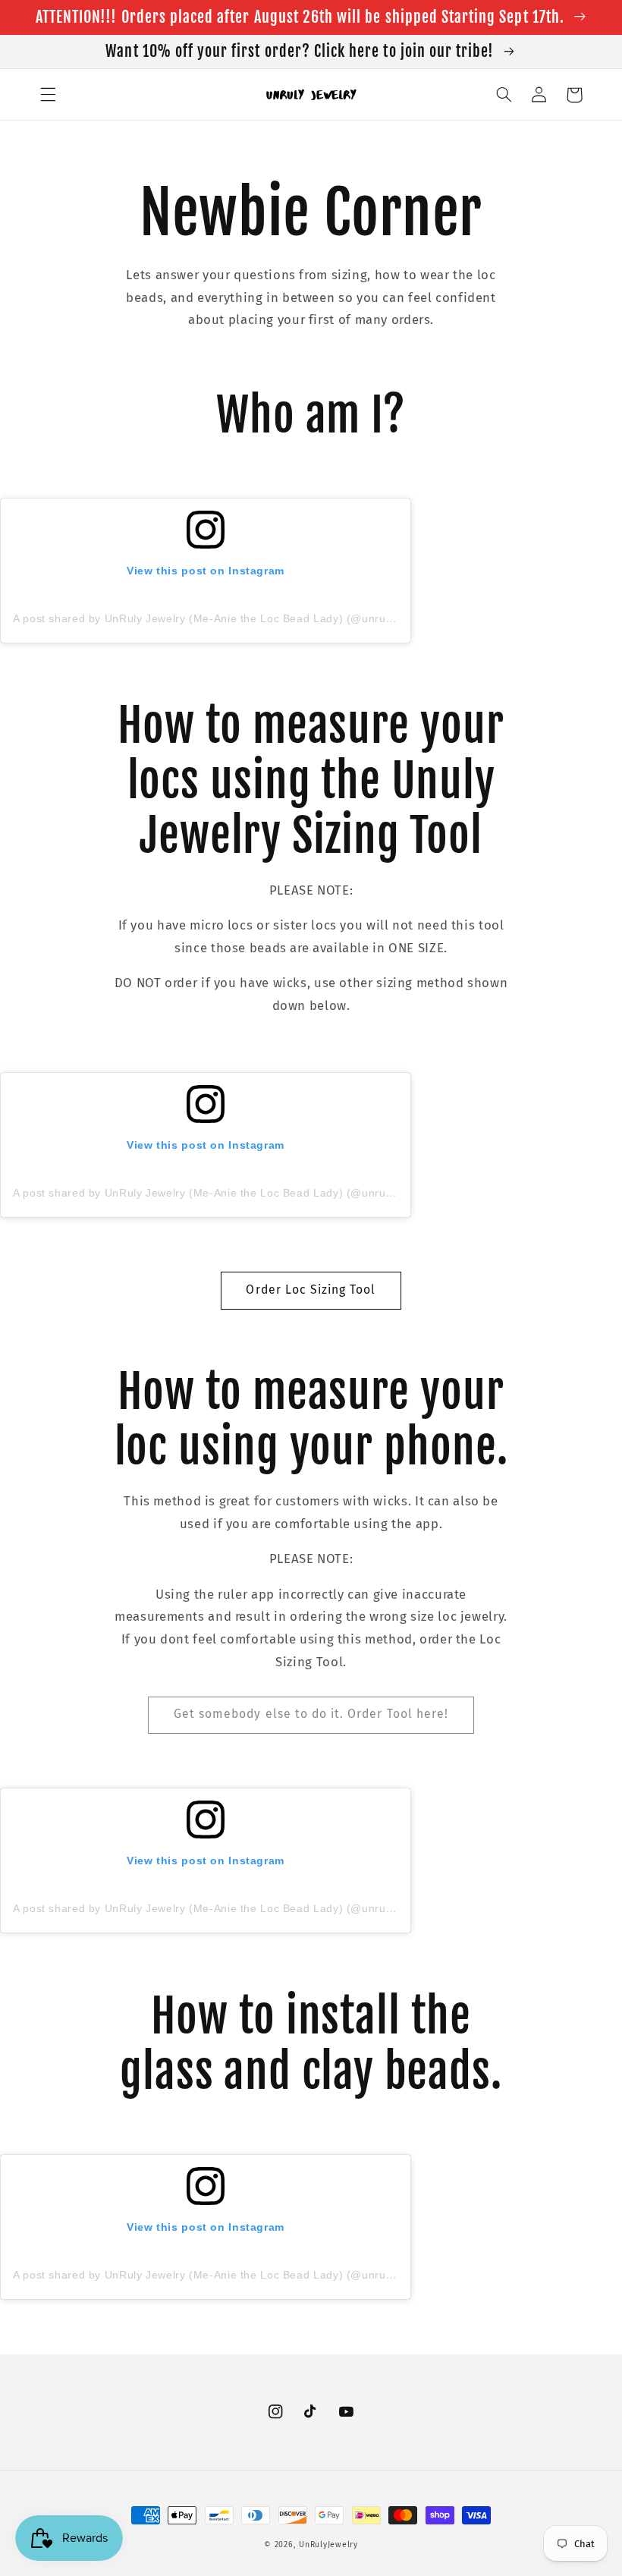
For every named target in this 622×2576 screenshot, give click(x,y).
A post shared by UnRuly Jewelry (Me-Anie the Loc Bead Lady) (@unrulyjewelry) (224, 618)
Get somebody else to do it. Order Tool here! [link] (311, 1714)
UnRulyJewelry (328, 2545)
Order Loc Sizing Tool (311, 1290)
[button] (48, 95)
